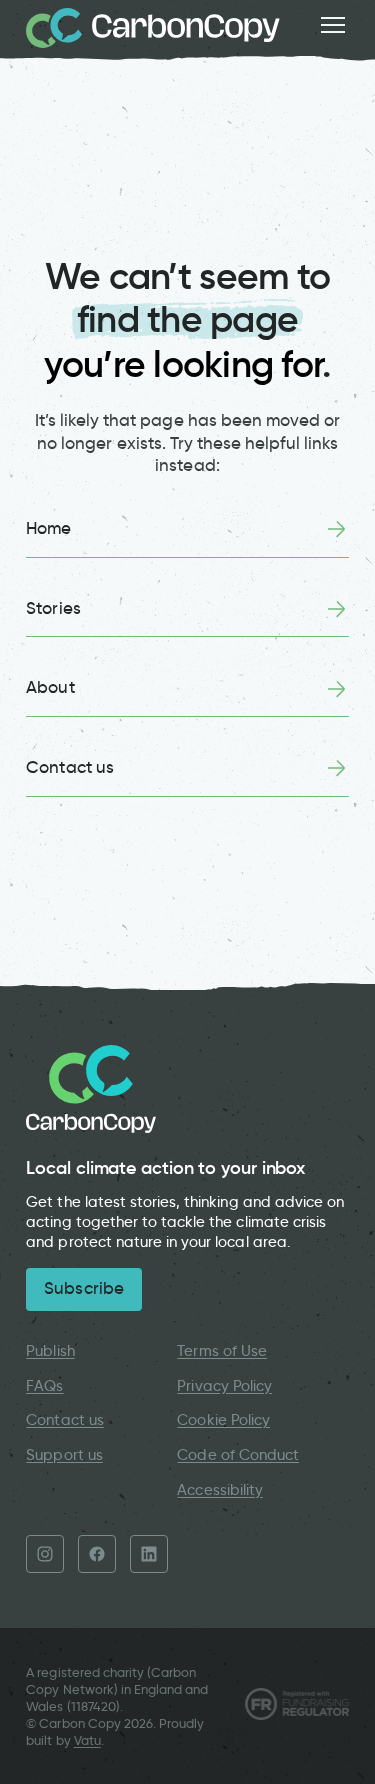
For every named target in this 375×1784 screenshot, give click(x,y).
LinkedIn (149, 1554)
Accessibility (220, 1490)
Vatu (87, 1740)
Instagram (45, 1554)
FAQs (44, 1386)
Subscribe (83, 1288)
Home (48, 528)
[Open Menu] (333, 25)
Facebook (97, 1554)
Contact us (69, 767)
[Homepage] (153, 28)
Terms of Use (222, 1351)
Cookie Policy (223, 1420)
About (50, 687)
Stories (53, 608)
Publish (50, 1351)
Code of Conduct (238, 1455)
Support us (64, 1455)
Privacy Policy (224, 1386)
